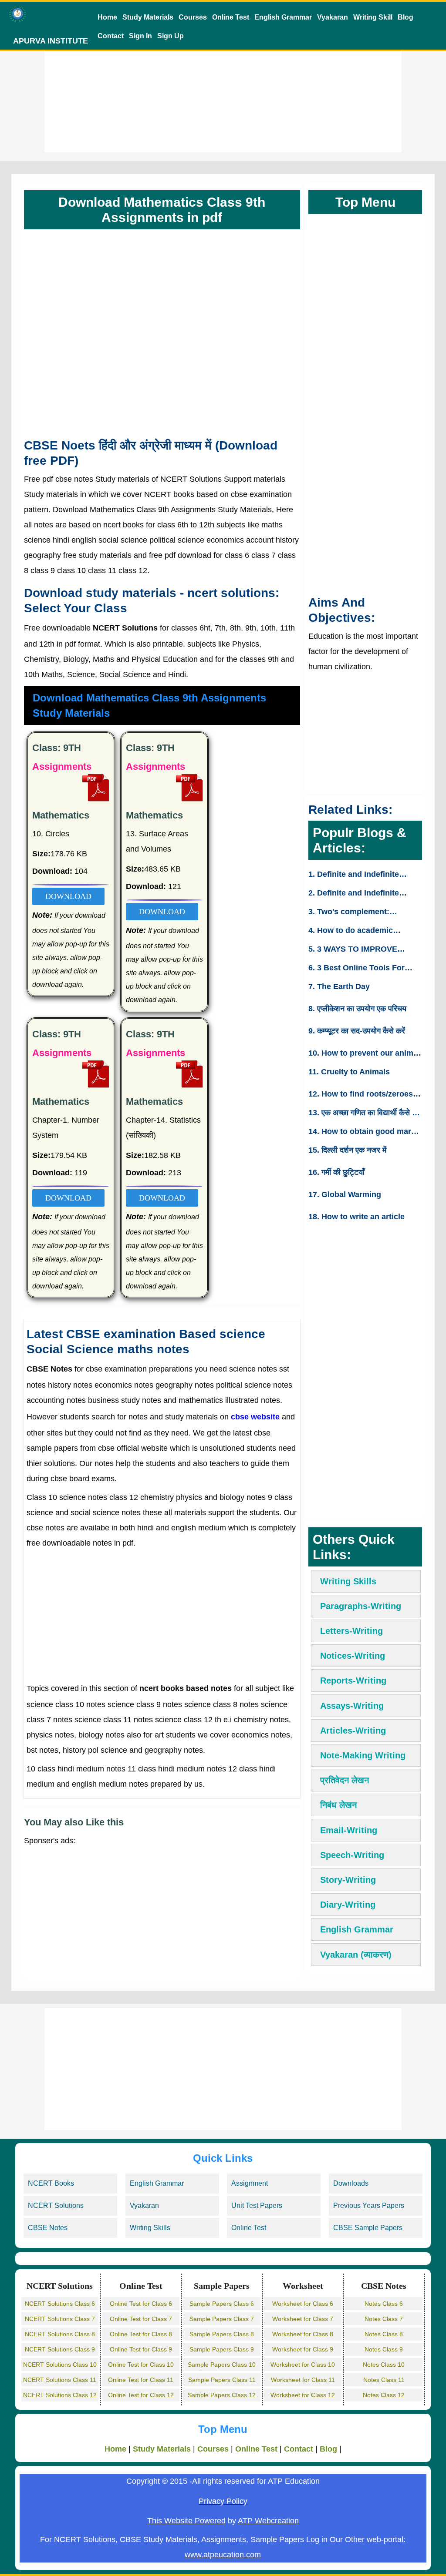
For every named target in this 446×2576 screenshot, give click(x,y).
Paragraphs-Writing (361, 1606)
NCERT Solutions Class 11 (60, 2380)
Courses (193, 17)
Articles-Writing (353, 1731)
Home (107, 17)
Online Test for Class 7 (141, 2319)
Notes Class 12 (384, 2395)
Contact (111, 36)
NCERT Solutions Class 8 (60, 2334)
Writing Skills (348, 1581)
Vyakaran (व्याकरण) (356, 1955)
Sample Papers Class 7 (222, 2319)
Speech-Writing (352, 1855)
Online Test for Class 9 (141, 2349)
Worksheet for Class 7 (303, 2319)
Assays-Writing (352, 1706)
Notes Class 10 (384, 2365)
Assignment (250, 2183)
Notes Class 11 (384, 2380)
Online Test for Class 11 (141, 2380)
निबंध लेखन (338, 1805)
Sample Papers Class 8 (222, 2334)
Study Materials (148, 17)
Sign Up (171, 36)
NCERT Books (51, 2183)
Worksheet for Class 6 (303, 2304)
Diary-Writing (348, 1905)
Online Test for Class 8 (141, 2334)
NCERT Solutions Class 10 (60, 2365)
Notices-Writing (353, 1656)
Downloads (351, 2183)
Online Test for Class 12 (141, 2395)
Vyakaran (333, 17)
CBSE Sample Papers (368, 2228)
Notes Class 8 (384, 2334)
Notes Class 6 (384, 2304)
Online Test (231, 17)
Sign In (140, 36)
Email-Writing (349, 1830)
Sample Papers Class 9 (222, 2349)
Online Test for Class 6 (141, 2304)
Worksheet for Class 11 (303, 2380)
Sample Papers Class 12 (222, 2395)
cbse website (255, 1417)
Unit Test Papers (257, 2205)
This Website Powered (186, 2521)
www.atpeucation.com (223, 2555)
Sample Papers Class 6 (222, 2304)
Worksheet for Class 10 (303, 2365)
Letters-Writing (351, 1631)
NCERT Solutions (56, 2205)
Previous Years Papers (369, 2205)
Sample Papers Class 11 (222, 2380)
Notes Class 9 (384, 2349)
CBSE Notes (48, 2228)
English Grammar (283, 17)
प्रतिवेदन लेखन (345, 1780)
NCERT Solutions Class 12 (60, 2395)
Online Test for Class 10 (141, 2365)
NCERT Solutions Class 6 (60, 2304)
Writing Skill (373, 17)
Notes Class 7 (384, 2319)
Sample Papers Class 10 (222, 2365)
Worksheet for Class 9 (303, 2349)
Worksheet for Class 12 (303, 2395)
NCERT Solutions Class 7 (60, 2319)
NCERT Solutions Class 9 (60, 2349)
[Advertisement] (223, 91)
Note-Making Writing (363, 1755)
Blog (405, 17)
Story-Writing (348, 1880)
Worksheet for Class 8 (303, 2334)
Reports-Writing (353, 1680)
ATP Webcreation (268, 2521)
